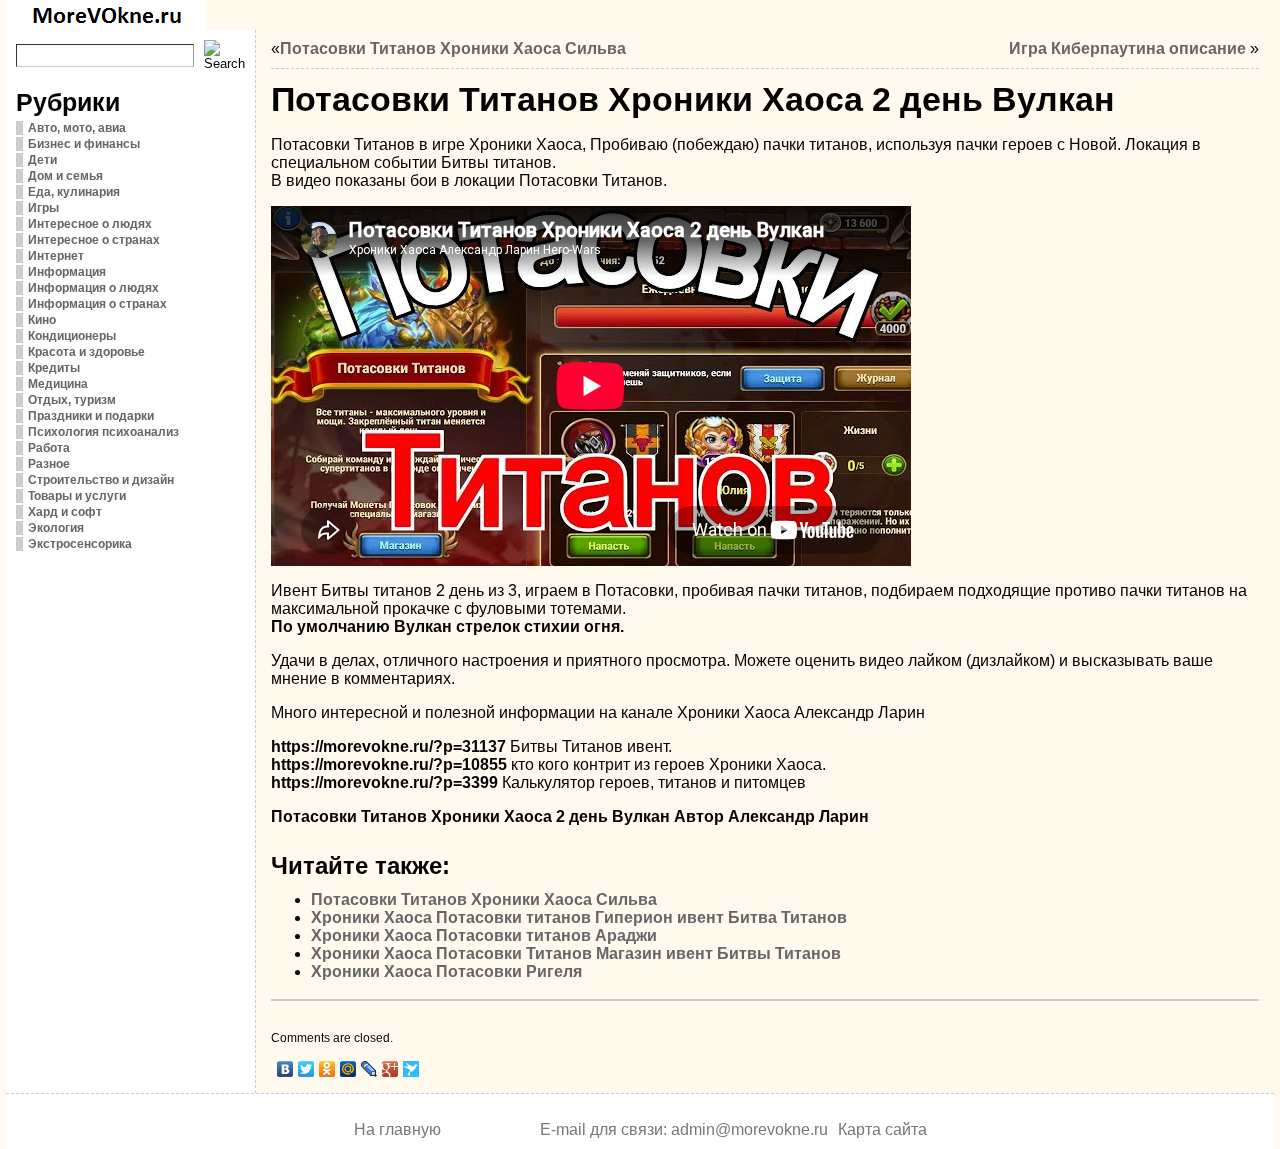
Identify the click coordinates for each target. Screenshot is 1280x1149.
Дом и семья (65, 176)
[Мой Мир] (348, 1069)
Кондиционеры (72, 336)
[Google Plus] (390, 1069)
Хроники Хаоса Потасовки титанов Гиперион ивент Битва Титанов (579, 917)
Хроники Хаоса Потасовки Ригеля (446, 971)
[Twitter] (306, 1069)
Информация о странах (97, 304)
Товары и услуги (77, 496)
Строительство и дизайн (101, 480)
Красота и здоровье (86, 352)
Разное (49, 464)
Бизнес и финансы (84, 144)
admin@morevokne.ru (749, 1129)
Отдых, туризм (72, 400)
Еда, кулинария (74, 192)
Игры (43, 208)
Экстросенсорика (80, 544)
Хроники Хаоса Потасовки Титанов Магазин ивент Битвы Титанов (576, 953)
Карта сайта (882, 1129)
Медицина (58, 384)
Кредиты (54, 368)
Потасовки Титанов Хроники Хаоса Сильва (453, 48)
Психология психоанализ (103, 432)
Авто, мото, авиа (77, 128)
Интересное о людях (90, 224)
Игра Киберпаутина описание (1127, 48)
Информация (67, 272)
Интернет (56, 256)
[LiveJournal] (369, 1069)
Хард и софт (65, 512)
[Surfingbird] (411, 1069)
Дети (42, 160)
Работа (49, 448)
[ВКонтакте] (285, 1069)
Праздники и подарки (91, 416)
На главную (397, 1129)
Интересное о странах (94, 240)
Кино (42, 320)
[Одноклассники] (327, 1069)
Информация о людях (93, 288)
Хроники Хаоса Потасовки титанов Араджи (484, 935)
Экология (56, 528)
